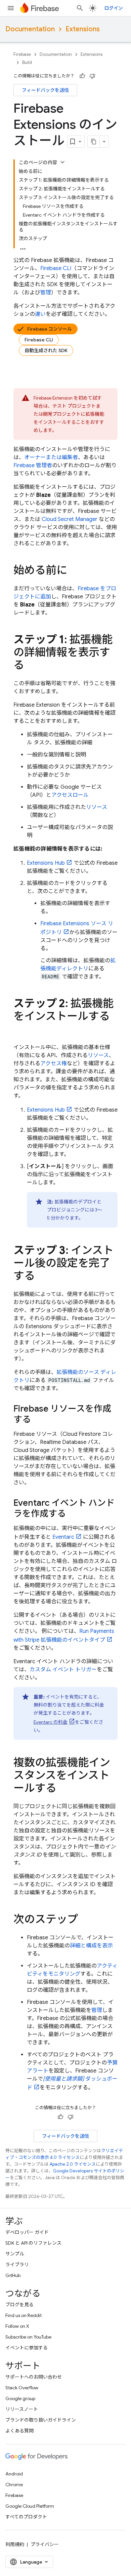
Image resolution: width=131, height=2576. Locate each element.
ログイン (114, 8)
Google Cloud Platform (30, 2506)
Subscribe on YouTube (28, 2337)
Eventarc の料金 (51, 1722)
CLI (56, 268)
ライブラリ (17, 2265)
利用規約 (15, 2544)
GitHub (13, 2275)
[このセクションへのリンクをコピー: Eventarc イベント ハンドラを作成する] (73, 1514)
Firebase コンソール (50, 329)
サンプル (15, 2254)
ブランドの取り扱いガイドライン (41, 2420)
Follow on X (17, 2326)
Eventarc (63, 1537)
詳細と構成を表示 (91, 1946)
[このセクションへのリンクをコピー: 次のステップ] (85, 1920)
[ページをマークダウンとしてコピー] (94, 142)
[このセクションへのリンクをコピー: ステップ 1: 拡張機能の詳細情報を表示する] (31, 666)
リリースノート (22, 2409)
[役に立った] (82, 76)
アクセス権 (54, 1063)
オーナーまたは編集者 (51, 457)
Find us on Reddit (24, 2315)
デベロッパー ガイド (27, 2232)
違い (40, 314)
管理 (46, 293)
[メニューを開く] (11, 8)
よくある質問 (19, 2431)
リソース (97, 807)
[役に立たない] (92, 76)
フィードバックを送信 (45, 90)
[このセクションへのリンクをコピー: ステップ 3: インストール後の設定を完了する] (42, 1277)
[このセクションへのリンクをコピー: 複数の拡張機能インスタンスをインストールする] (63, 1789)
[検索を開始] (80, 8)
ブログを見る (19, 2305)
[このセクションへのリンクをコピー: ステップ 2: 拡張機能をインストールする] (20, 1030)
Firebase (22, 54)
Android (14, 2474)
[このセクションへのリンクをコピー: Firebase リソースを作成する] (38, 1420)
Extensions (83, 29)
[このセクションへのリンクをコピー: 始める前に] (74, 571)
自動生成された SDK (46, 350)
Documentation (30, 29)
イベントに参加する (27, 2348)
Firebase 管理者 (33, 465)
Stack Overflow (22, 2388)
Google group (20, 2398)
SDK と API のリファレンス (33, 2243)
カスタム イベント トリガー (63, 1670)
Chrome (14, 2485)
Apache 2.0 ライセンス (73, 2164)
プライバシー (45, 2544)
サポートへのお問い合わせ (34, 2377)
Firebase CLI (39, 340)
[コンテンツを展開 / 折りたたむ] (62, 162)
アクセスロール (70, 795)
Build (27, 62)
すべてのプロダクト (26, 2517)
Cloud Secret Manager (70, 519)
